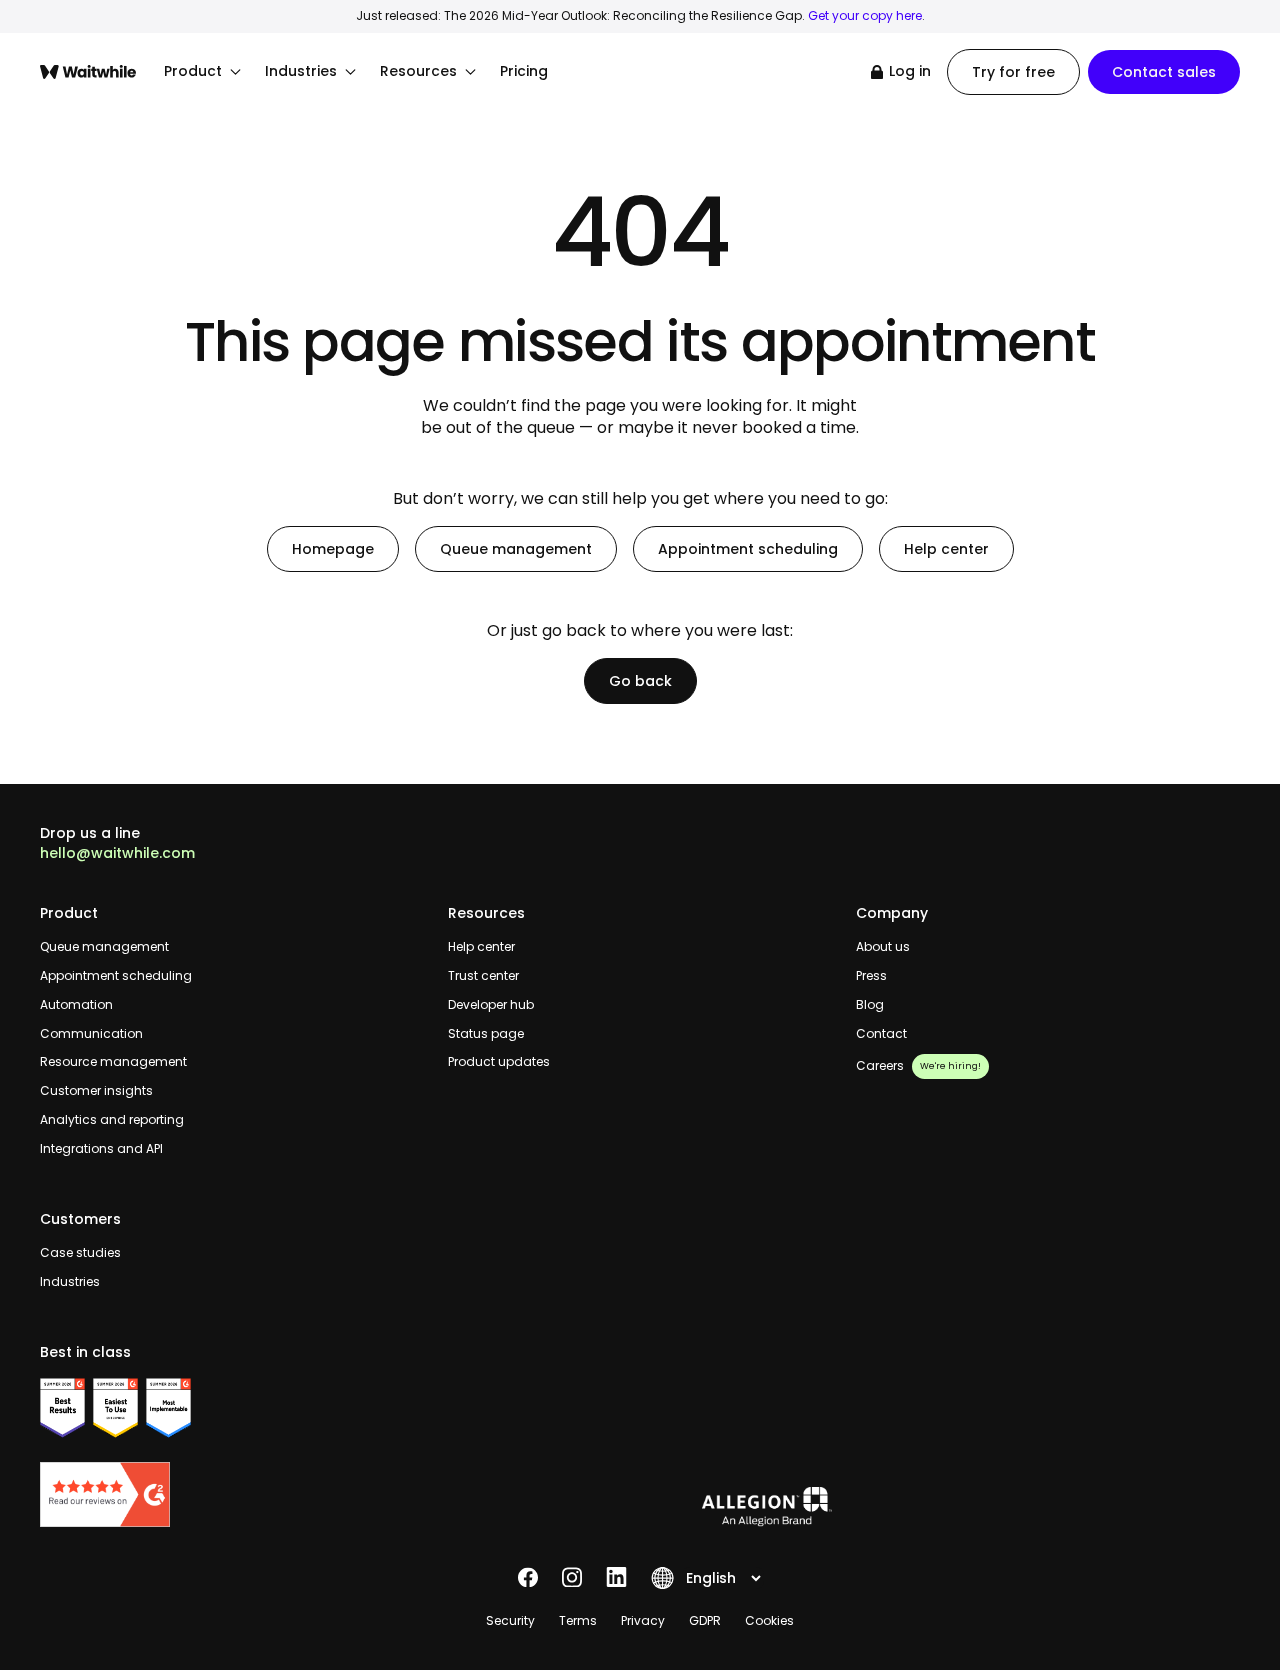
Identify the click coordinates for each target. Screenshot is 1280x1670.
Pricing (524, 71)
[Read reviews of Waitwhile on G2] (232, 1494)
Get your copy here (865, 15)
